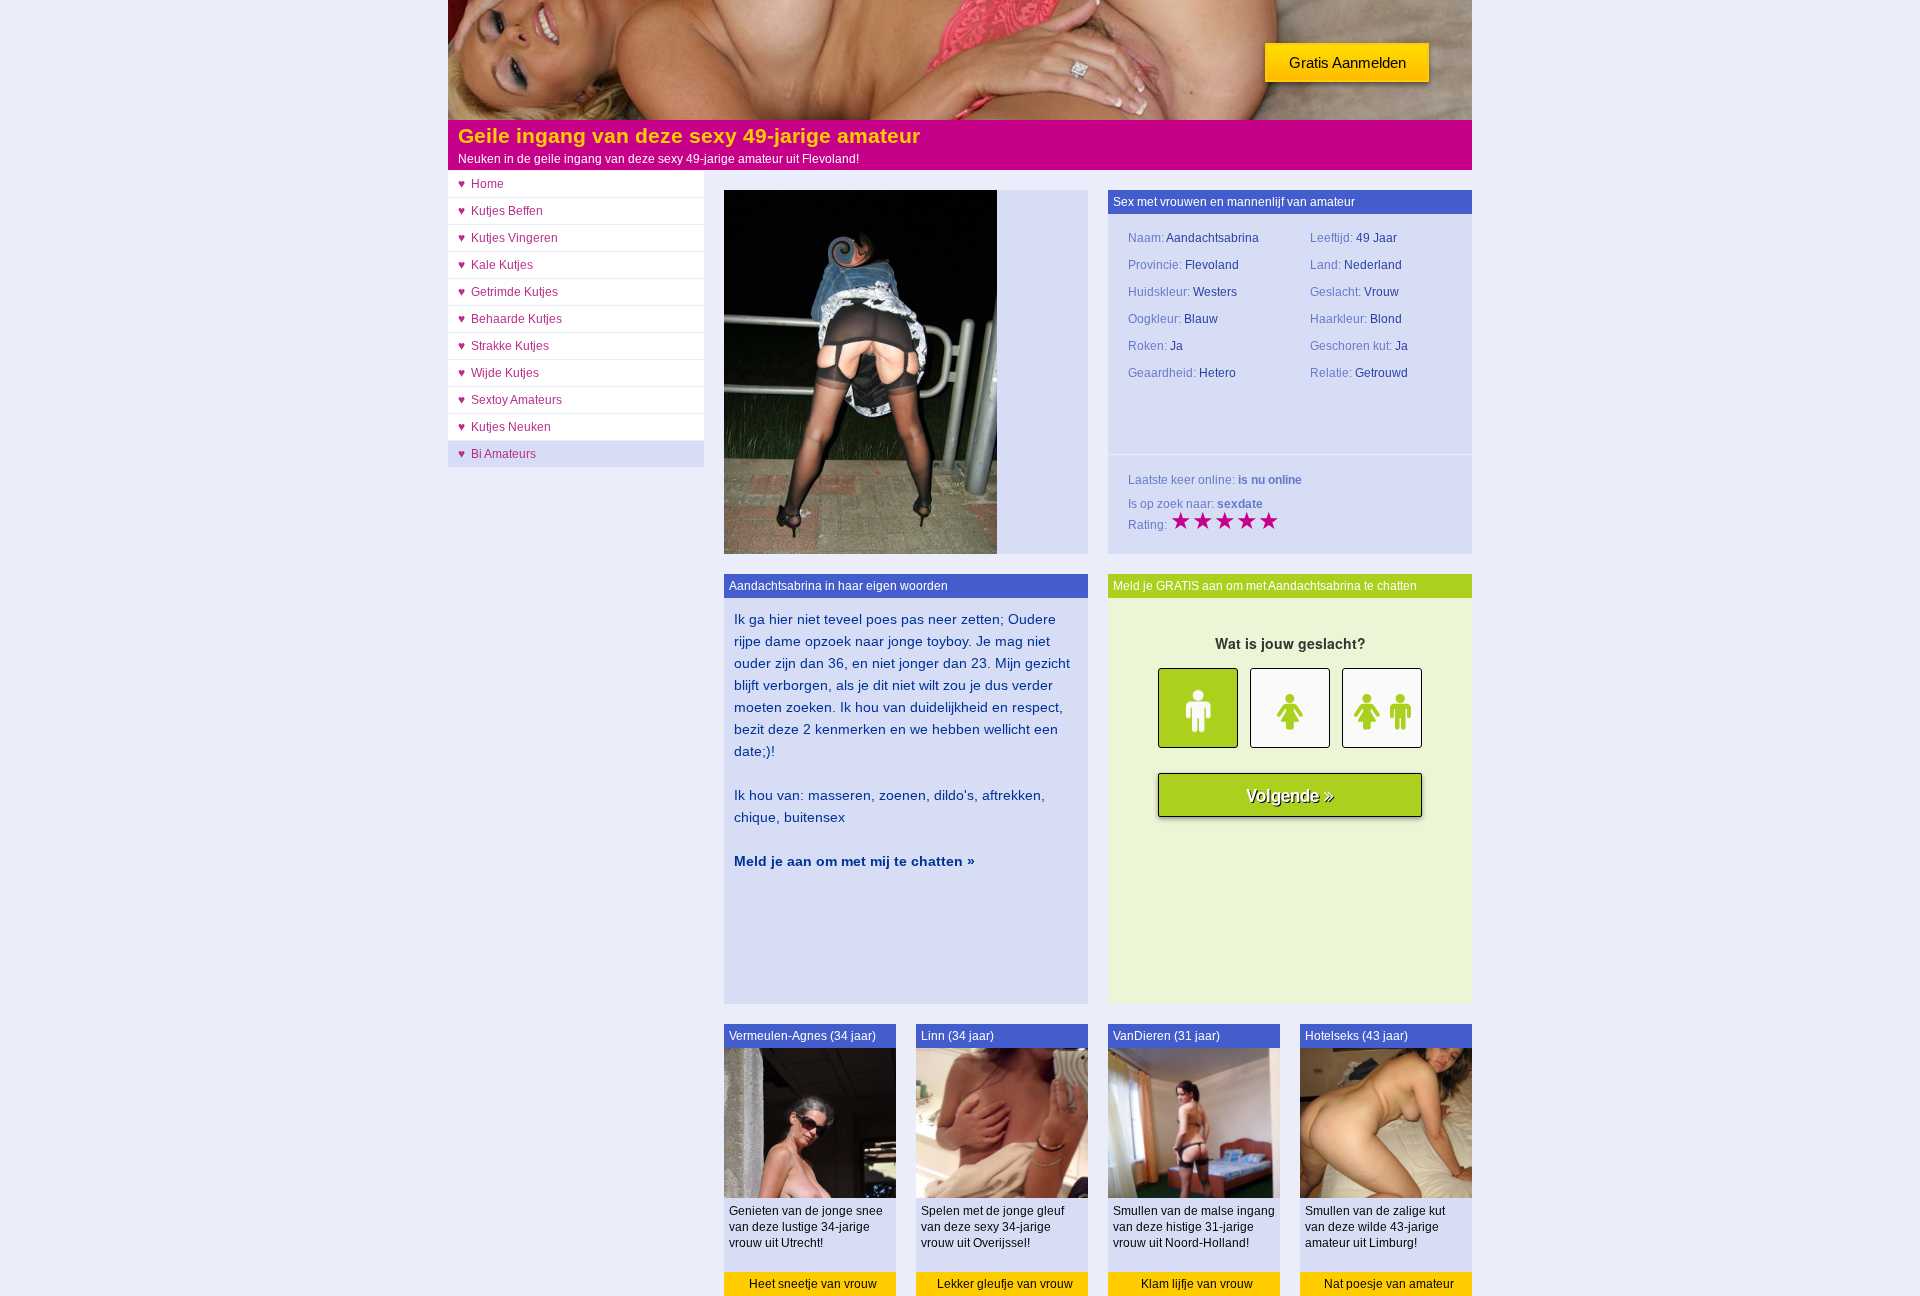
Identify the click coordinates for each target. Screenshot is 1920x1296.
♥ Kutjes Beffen (500, 211)
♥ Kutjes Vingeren (508, 238)
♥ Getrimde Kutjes (508, 292)
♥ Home (481, 184)
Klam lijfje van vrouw (1197, 1284)
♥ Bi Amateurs (497, 454)
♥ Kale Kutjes (495, 265)
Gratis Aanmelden (1347, 62)
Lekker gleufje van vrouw (1005, 1284)
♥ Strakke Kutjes (503, 346)
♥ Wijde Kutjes (498, 373)
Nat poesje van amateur (1389, 1284)
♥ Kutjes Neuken (504, 427)
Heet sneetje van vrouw (813, 1284)
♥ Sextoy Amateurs (510, 400)
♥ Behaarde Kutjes (510, 319)
